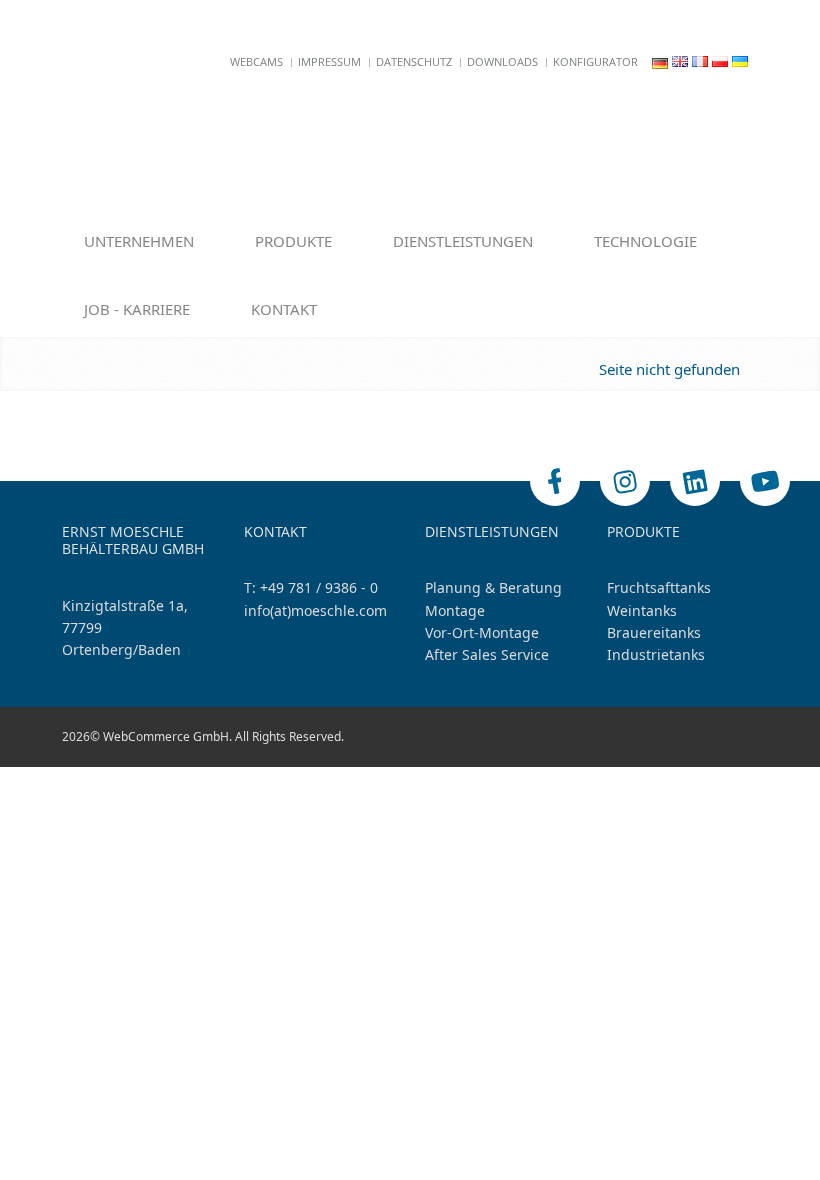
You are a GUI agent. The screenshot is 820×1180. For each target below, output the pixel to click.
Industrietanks (656, 654)
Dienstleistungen (463, 241)
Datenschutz (414, 61)
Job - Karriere (137, 309)
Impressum (329, 61)
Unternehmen (139, 241)
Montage (455, 610)
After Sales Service (487, 654)
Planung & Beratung (493, 587)
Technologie (645, 241)
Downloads (502, 61)
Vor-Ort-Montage (482, 632)
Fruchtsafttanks (659, 587)
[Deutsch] (660, 61)
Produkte (293, 241)
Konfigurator (595, 61)
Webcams (256, 61)
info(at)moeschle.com (315, 610)
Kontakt (284, 309)
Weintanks (642, 610)
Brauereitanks (654, 632)
